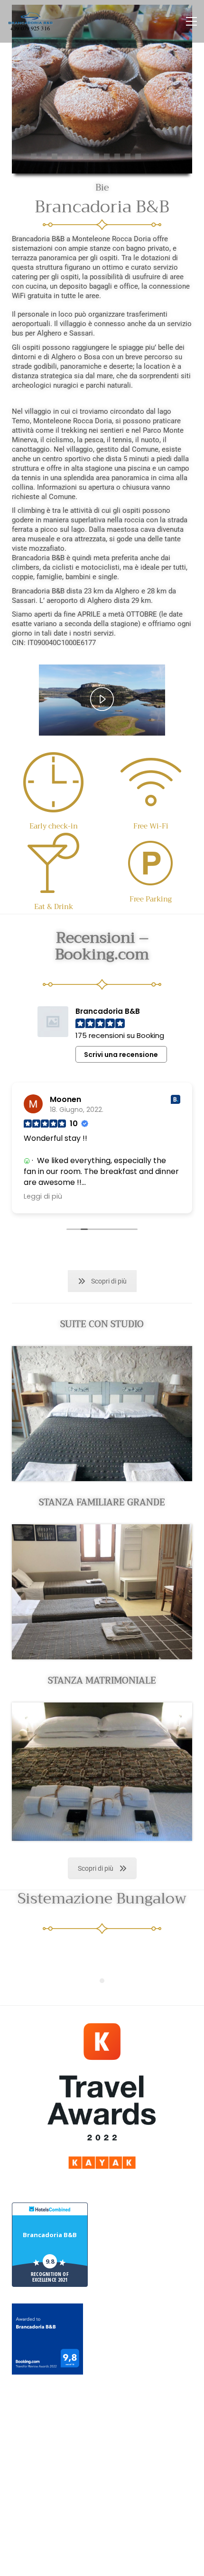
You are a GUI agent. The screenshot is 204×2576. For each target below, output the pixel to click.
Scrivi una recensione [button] (121, 1055)
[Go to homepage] (31, 21)
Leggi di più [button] (43, 1196)
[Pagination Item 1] (102, 1981)
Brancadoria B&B (50, 2235)
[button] (191, 21)
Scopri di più (109, 1281)
